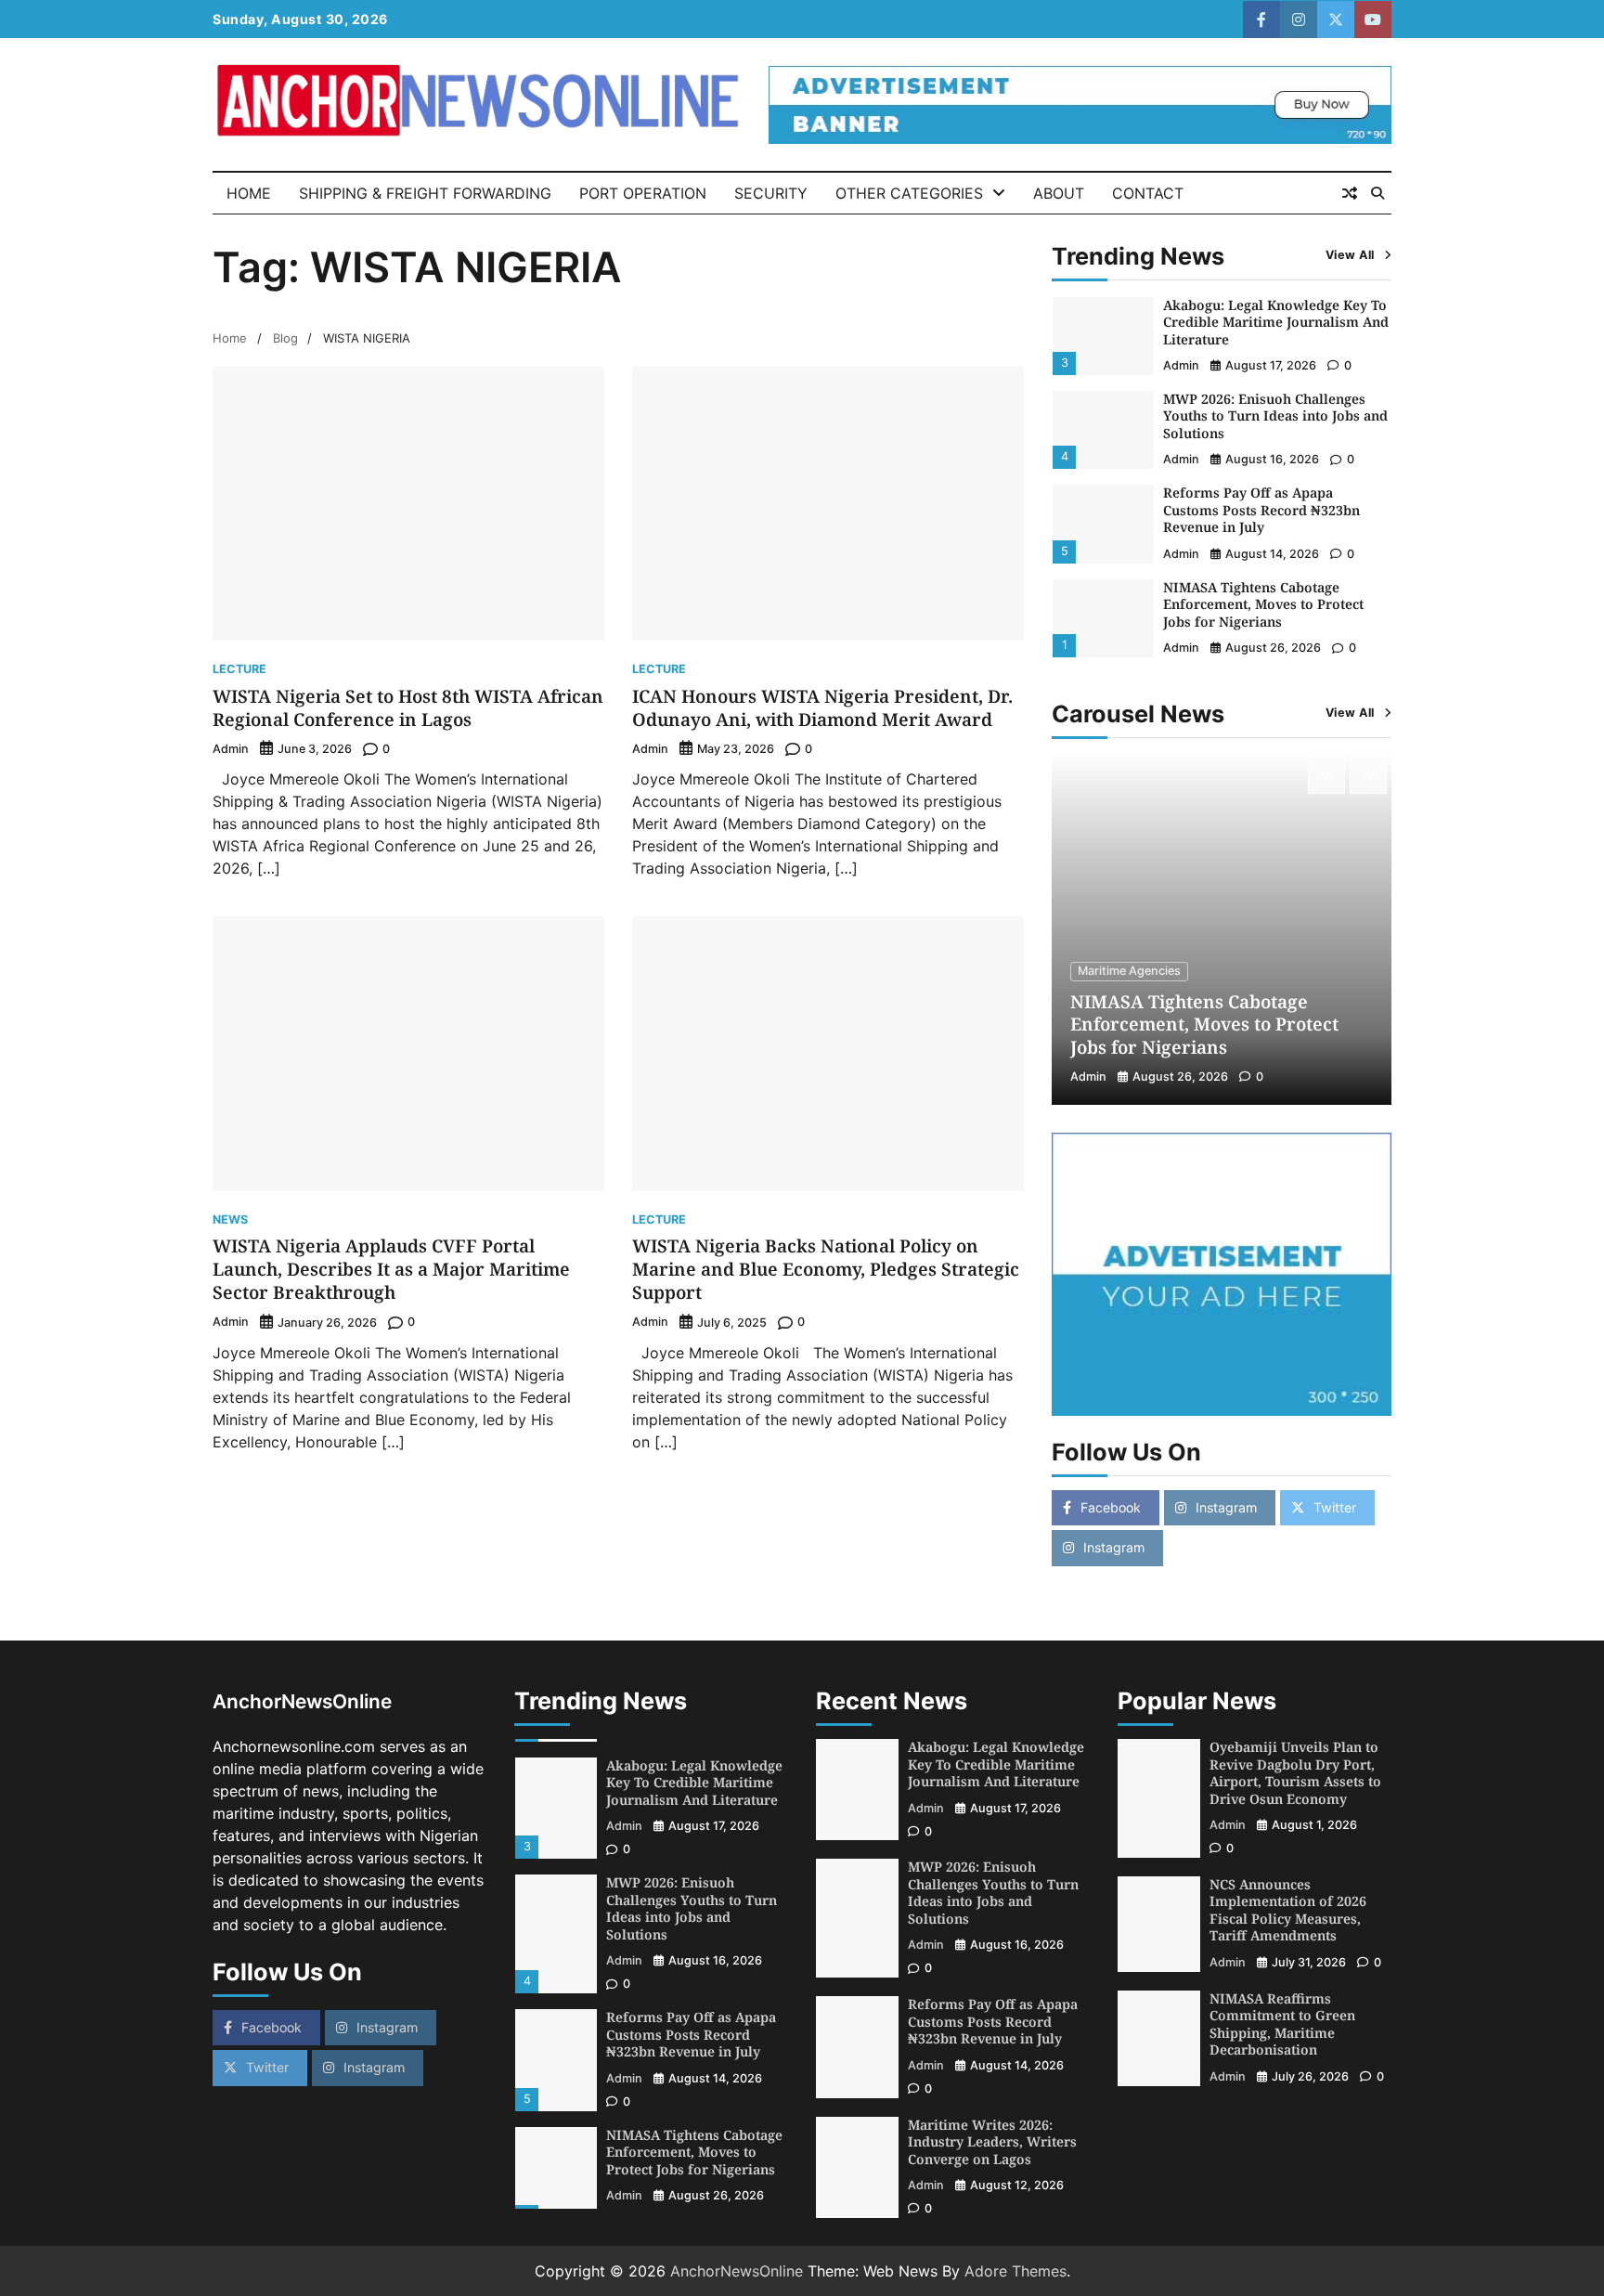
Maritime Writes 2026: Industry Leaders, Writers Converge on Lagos (992, 2142)
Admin (231, 749)
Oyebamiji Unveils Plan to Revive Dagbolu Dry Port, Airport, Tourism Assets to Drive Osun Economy (1295, 1773)
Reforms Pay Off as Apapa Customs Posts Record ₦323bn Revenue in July (1261, 510)
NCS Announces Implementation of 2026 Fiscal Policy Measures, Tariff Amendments (1288, 1910)
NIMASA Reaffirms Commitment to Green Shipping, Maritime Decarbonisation (1282, 2024)
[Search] (1378, 193)
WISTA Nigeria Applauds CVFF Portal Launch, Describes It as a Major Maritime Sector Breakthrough (391, 1269)
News (230, 1220)
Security (771, 193)
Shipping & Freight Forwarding (425, 193)
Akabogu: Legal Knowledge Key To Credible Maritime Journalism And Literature (1276, 322)
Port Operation (643, 193)
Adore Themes (1015, 2271)
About (1059, 193)
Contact (1148, 193)
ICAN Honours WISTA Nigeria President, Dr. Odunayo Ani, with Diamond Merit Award (822, 708)
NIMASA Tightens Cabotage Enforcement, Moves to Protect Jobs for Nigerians (1263, 604)
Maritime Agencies (1129, 971)
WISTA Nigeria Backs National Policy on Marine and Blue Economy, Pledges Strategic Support (826, 1269)
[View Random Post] (1350, 193)
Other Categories (909, 193)
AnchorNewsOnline (737, 2271)
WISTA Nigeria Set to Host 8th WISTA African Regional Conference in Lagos (408, 708)
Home (249, 193)
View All (1350, 255)
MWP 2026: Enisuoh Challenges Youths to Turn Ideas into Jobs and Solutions (1275, 416)
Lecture (239, 670)
